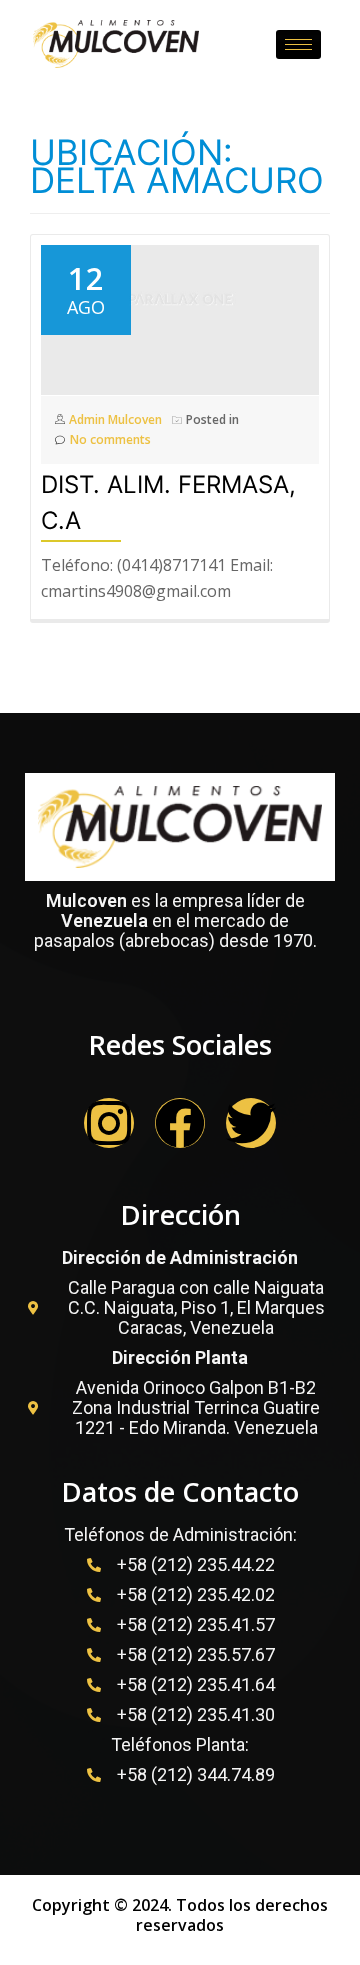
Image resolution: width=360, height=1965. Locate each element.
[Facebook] (180, 1123)
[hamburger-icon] (298, 44)
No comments (110, 439)
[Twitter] (251, 1123)
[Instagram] (109, 1123)
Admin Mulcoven (115, 419)
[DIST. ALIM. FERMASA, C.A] (180, 308)
